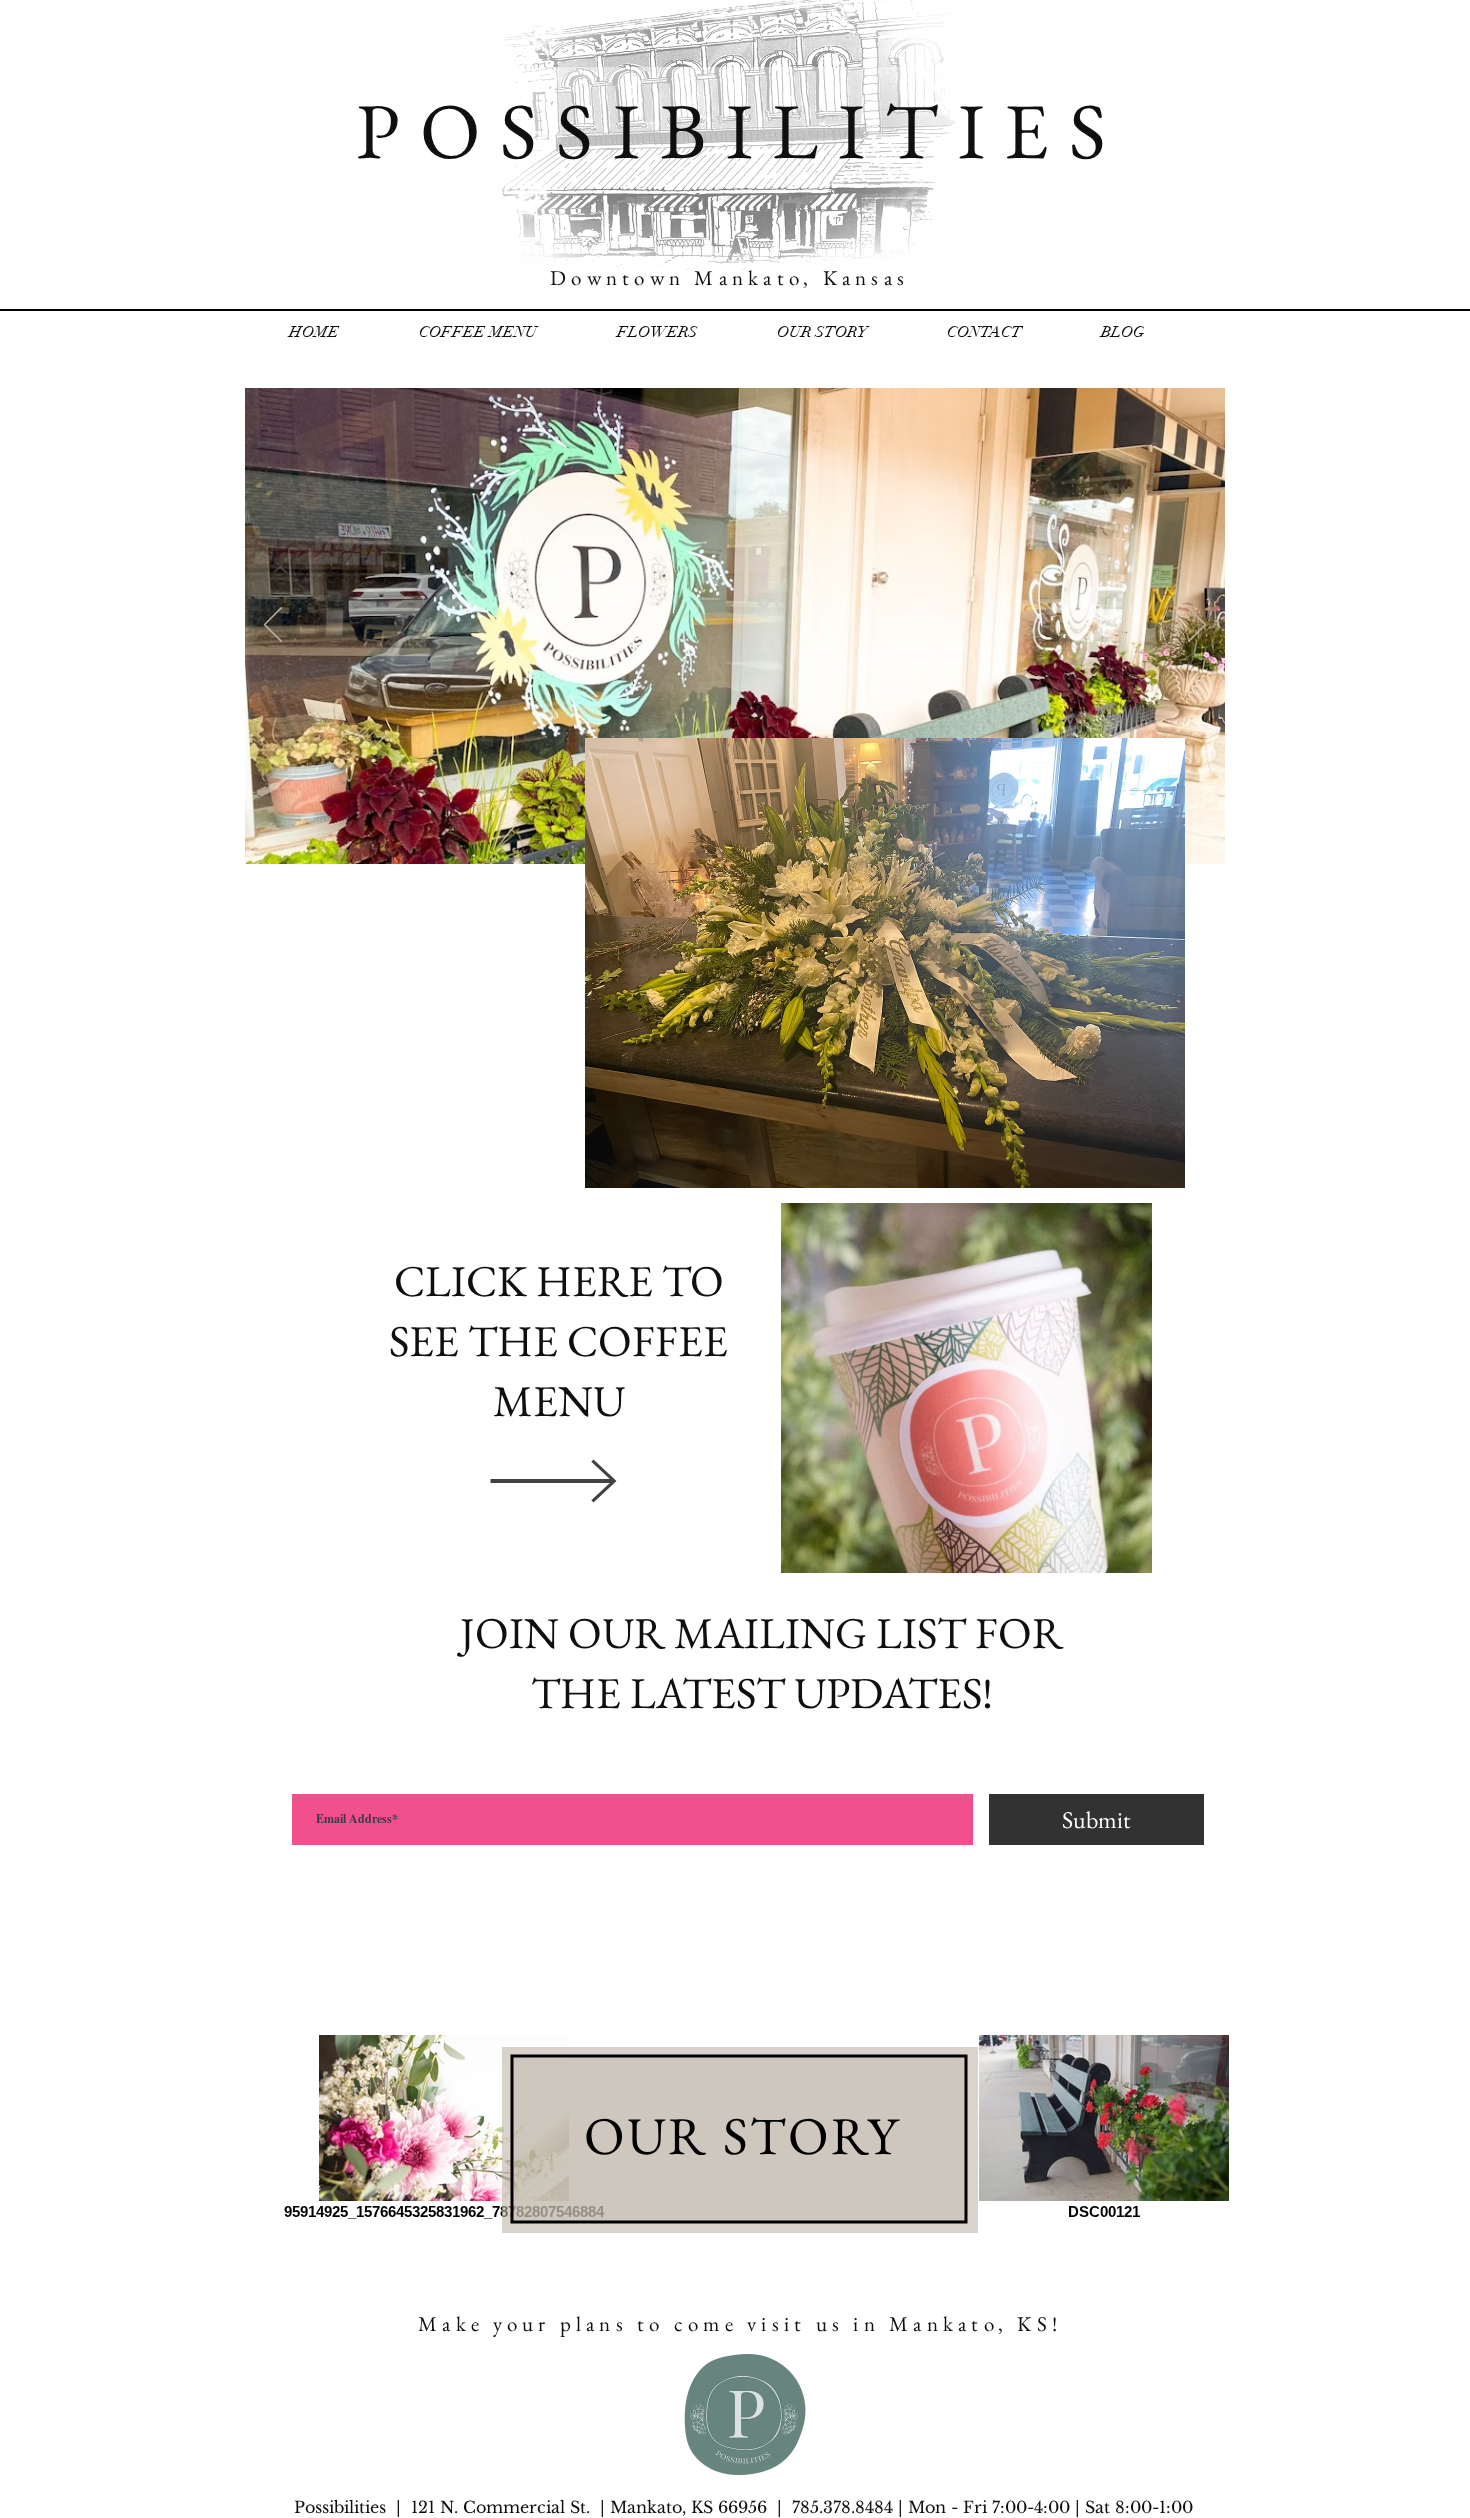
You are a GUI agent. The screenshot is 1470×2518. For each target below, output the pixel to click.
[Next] (1197, 626)
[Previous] (273, 626)
